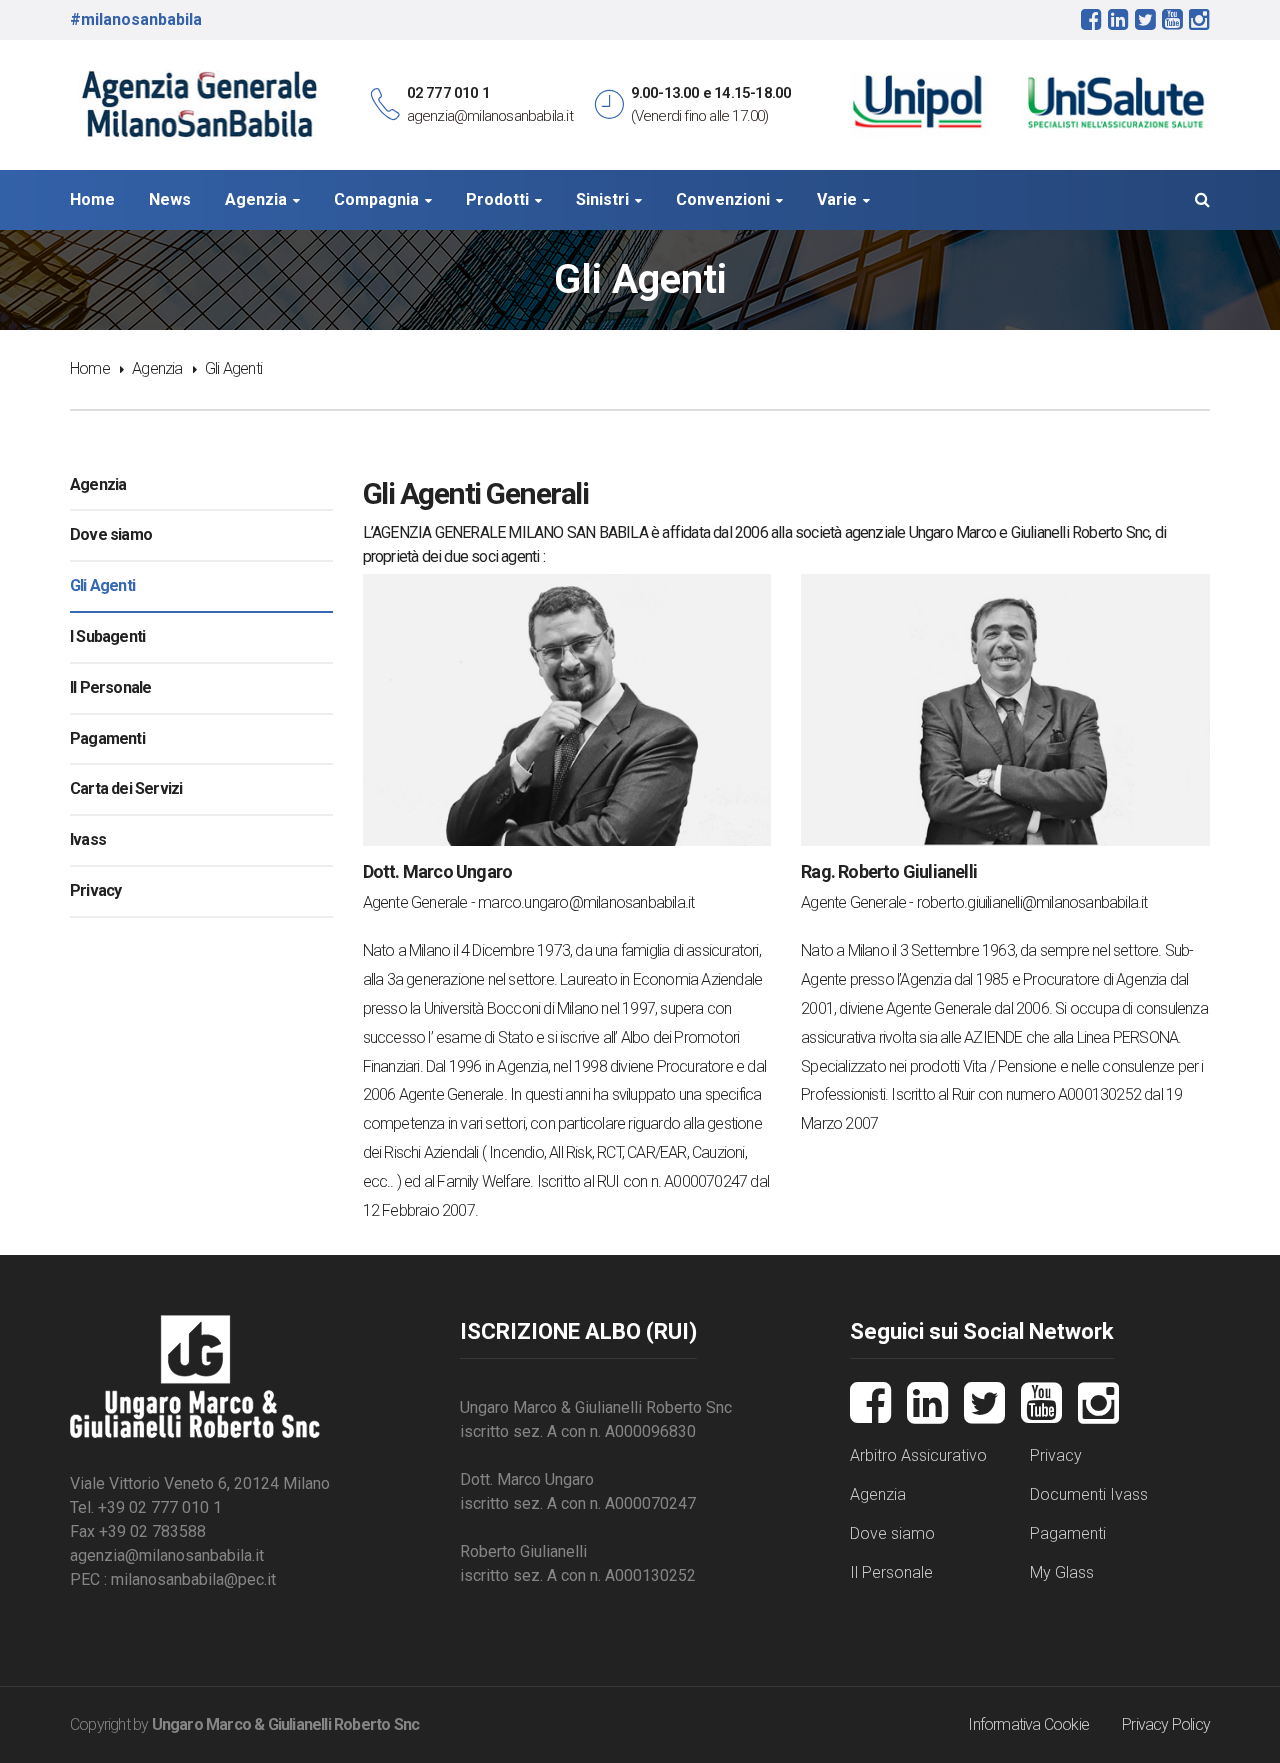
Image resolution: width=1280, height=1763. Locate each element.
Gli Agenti (102, 585)
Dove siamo (111, 534)
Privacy (95, 890)
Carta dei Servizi (126, 788)
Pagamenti (107, 738)
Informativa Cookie (1028, 1724)
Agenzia (157, 368)
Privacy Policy (1166, 1724)
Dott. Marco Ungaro (438, 871)
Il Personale (110, 687)
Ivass (88, 839)
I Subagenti (107, 636)
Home (90, 368)
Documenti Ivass (1089, 1494)
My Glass (1062, 1572)
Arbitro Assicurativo (918, 1455)
